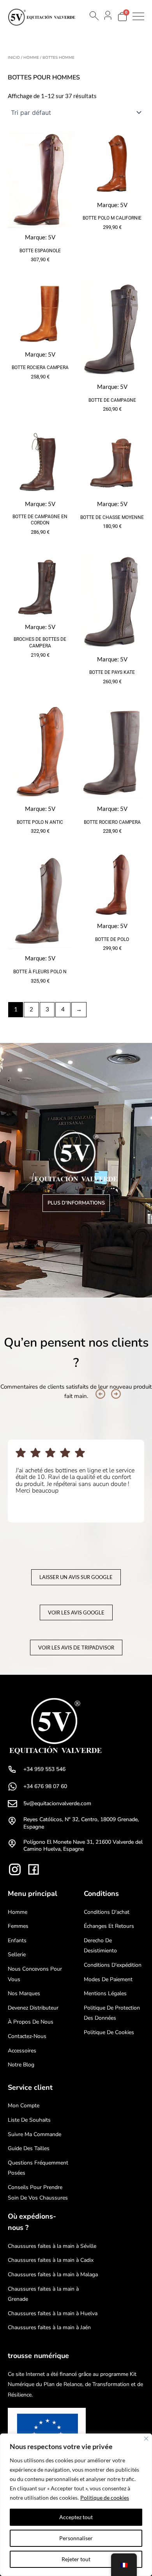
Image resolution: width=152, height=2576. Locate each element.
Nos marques (24, 1993)
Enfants (17, 1940)
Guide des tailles (29, 2148)
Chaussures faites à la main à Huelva (53, 2313)
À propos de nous (31, 2022)
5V (52, 237)
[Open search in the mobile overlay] (94, 16)
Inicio (14, 58)
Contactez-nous (27, 2036)
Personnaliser (76, 2538)
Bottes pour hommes (44, 77)
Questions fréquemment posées (38, 2168)
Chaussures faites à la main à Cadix (51, 2260)
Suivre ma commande (34, 2134)
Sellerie (17, 1954)
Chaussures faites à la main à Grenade (43, 2294)
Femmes (18, 1926)
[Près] (146, 2439)
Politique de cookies (105, 2498)
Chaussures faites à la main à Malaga (53, 2274)
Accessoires (22, 2051)
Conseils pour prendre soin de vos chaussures (38, 2193)
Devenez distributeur (33, 2008)
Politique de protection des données (112, 2013)
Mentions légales (105, 1993)
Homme (31, 58)
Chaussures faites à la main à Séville (52, 2246)
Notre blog (21, 2065)
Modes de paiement (108, 1979)
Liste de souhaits (29, 2120)
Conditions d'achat (107, 1912)
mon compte (24, 2106)
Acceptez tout (76, 2517)
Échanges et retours (109, 1926)
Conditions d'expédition (113, 1965)
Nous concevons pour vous (35, 1974)
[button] (100, 1394)
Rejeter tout (76, 2559)
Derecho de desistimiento (100, 1946)
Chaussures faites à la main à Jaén (49, 2327)
